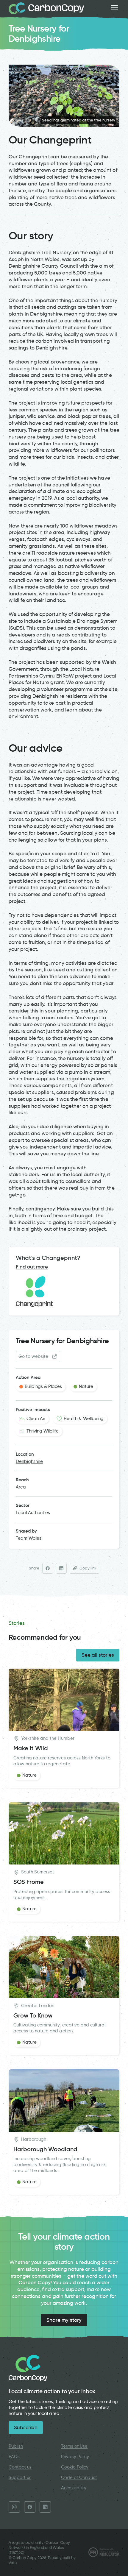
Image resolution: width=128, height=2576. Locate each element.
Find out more (32, 1267)
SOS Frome (29, 1882)
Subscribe (26, 2427)
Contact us (20, 2467)
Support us (20, 2477)
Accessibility (74, 2488)
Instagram (14, 2507)
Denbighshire (29, 1461)
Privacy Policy (75, 2457)
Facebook (30, 2507)
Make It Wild (31, 1748)
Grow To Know (33, 2016)
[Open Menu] (115, 8)
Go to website (33, 1356)
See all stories (98, 1655)
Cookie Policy (75, 2467)
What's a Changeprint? (48, 1258)
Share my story (64, 2320)
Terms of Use (74, 2446)
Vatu (13, 2563)
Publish (16, 2446)
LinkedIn (45, 2507)
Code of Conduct (79, 2477)
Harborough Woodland (45, 2149)
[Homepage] (46, 8)
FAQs (14, 2457)
